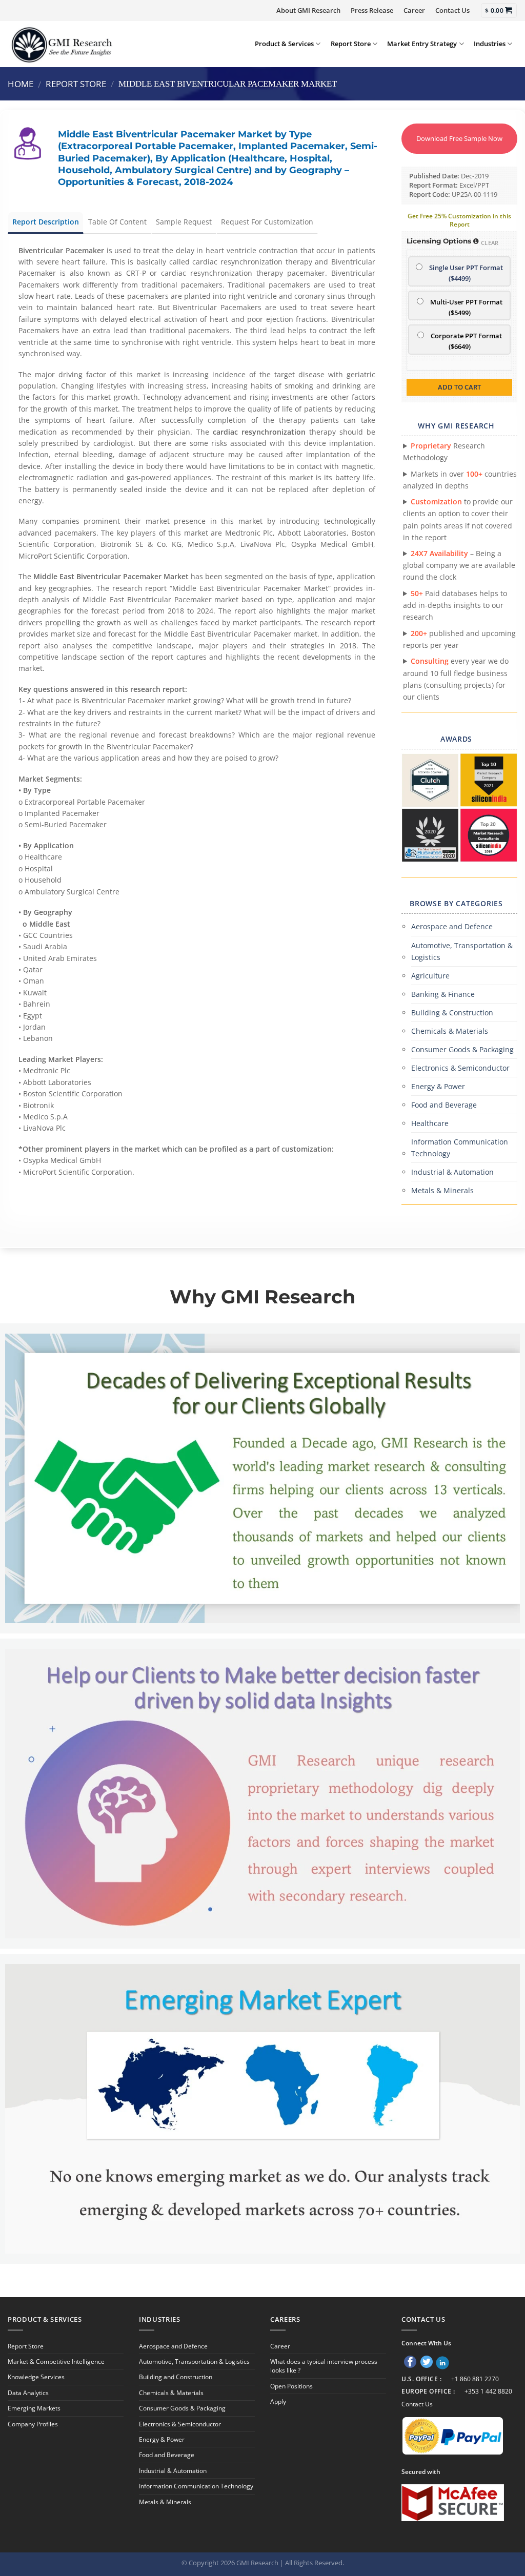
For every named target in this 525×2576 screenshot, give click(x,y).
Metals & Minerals (442, 1190)
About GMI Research (308, 10)
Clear (490, 243)
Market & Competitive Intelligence (56, 2362)
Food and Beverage (444, 1105)
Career (414, 10)
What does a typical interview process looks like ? (324, 2366)
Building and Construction (176, 2377)
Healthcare (430, 1123)
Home (21, 84)
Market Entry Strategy (422, 44)
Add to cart (459, 387)
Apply (278, 2401)
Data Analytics (28, 2393)
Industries (490, 44)
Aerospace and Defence (452, 926)
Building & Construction (452, 1013)
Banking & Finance (443, 994)
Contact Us (452, 10)
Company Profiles (33, 2424)
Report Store (351, 44)
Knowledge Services (36, 2377)
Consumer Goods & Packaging (462, 1049)
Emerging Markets (34, 2408)
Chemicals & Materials (450, 1031)
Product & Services (284, 44)
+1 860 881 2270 (475, 2379)
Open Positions (291, 2386)
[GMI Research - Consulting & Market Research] (61, 44)
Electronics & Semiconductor (460, 1068)
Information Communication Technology (460, 1148)
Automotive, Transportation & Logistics (462, 951)
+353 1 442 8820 (488, 2391)
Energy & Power (438, 1086)
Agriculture (430, 976)
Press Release (372, 10)
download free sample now (459, 138)
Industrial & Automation (452, 1172)
